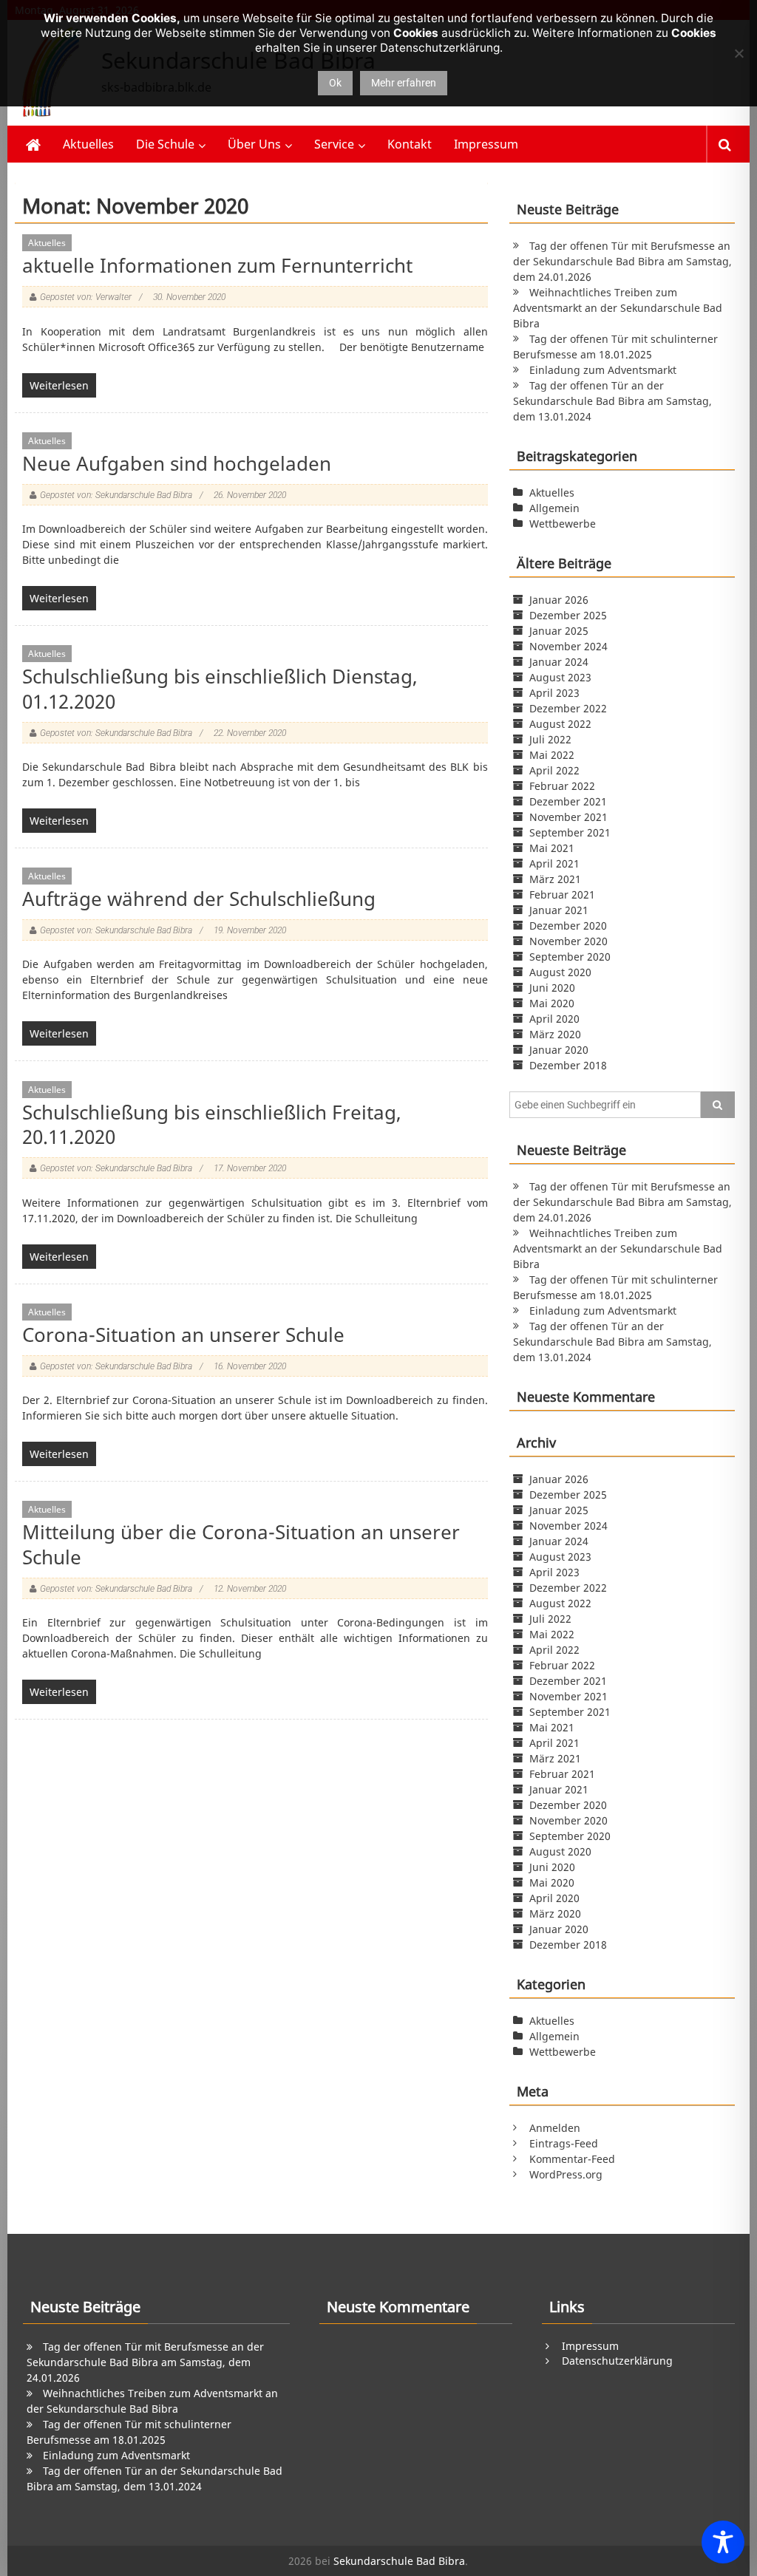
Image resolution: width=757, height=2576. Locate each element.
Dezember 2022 (568, 708)
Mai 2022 (552, 755)
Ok (335, 83)
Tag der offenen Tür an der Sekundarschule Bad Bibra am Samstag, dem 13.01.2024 (612, 401)
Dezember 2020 (568, 926)
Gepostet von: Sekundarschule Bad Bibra (116, 495)
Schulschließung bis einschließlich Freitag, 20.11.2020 (212, 1125)
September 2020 (570, 957)
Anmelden (555, 2128)
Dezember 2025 (568, 615)
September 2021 (570, 832)
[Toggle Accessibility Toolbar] (723, 2542)
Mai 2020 (552, 1003)
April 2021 (554, 863)
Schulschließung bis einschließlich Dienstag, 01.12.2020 (220, 689)
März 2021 (555, 879)
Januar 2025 (559, 631)
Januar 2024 (559, 662)
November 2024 (568, 646)
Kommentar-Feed (572, 2159)
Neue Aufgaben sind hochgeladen (177, 463)
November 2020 (568, 941)
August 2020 (560, 972)
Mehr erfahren (404, 83)
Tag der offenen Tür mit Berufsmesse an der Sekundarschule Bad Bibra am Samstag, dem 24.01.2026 (622, 261)
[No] (739, 53)
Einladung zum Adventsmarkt (603, 370)
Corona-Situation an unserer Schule (183, 1335)
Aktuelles (88, 144)
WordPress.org (566, 2174)
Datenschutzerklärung (617, 2361)
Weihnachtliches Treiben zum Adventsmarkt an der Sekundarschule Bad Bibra (618, 308)
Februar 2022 (562, 786)
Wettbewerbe (563, 524)
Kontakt (410, 144)
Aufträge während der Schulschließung (199, 899)
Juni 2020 (552, 988)
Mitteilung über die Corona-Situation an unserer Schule (241, 1544)
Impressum (486, 144)
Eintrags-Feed (564, 2143)
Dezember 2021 (568, 801)
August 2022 (560, 724)
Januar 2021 (559, 910)
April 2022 (554, 770)
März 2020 (555, 1034)
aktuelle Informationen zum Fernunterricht (217, 265)
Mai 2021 (552, 848)
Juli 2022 (550, 739)
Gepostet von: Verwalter (86, 297)
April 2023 (554, 693)
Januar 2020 (559, 1050)
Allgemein (554, 508)
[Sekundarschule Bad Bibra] (33, 144)
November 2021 (568, 817)
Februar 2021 (562, 895)
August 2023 (560, 677)
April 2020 (554, 1019)
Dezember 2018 (568, 1065)
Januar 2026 (559, 600)
